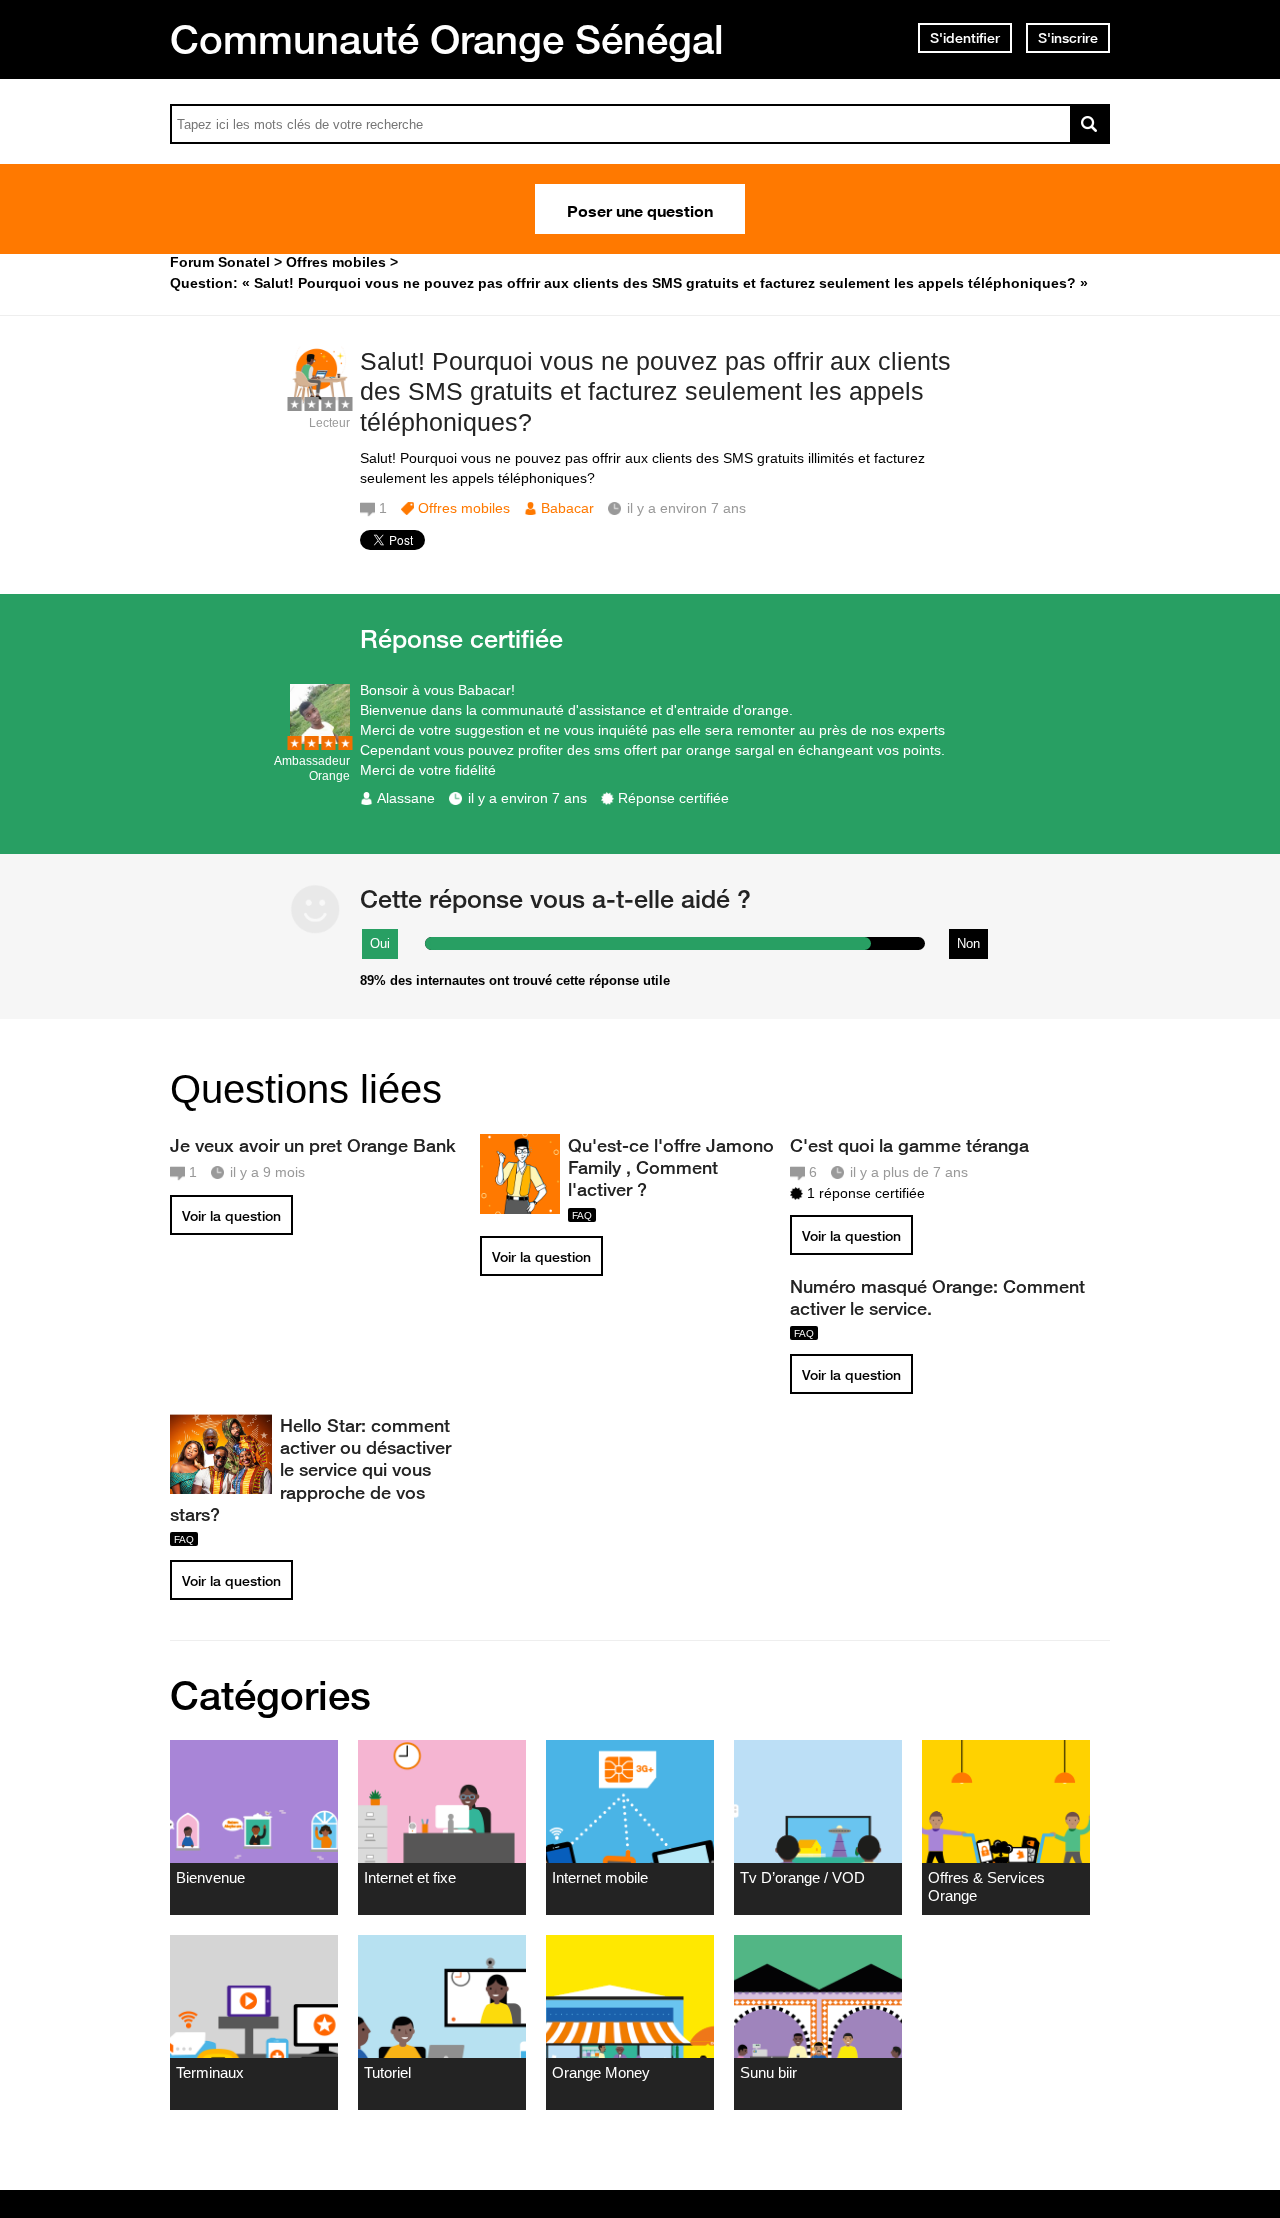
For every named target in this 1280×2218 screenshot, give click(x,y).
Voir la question (231, 1216)
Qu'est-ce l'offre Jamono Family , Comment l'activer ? (671, 1167)
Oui (380, 943)
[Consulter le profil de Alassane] (320, 739)
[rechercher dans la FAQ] (1090, 124)
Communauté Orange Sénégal (447, 39)
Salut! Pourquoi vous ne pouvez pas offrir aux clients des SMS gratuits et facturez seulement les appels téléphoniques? (655, 392)
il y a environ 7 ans (527, 798)
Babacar (567, 508)
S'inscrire (1068, 38)
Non (968, 943)
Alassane (406, 798)
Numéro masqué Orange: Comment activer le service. (937, 1297)
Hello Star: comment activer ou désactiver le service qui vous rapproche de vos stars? (310, 1469)
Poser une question (640, 209)
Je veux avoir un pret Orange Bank (313, 1145)
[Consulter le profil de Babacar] (320, 401)
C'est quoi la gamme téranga (909, 1145)
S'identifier (965, 38)
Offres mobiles (464, 508)
